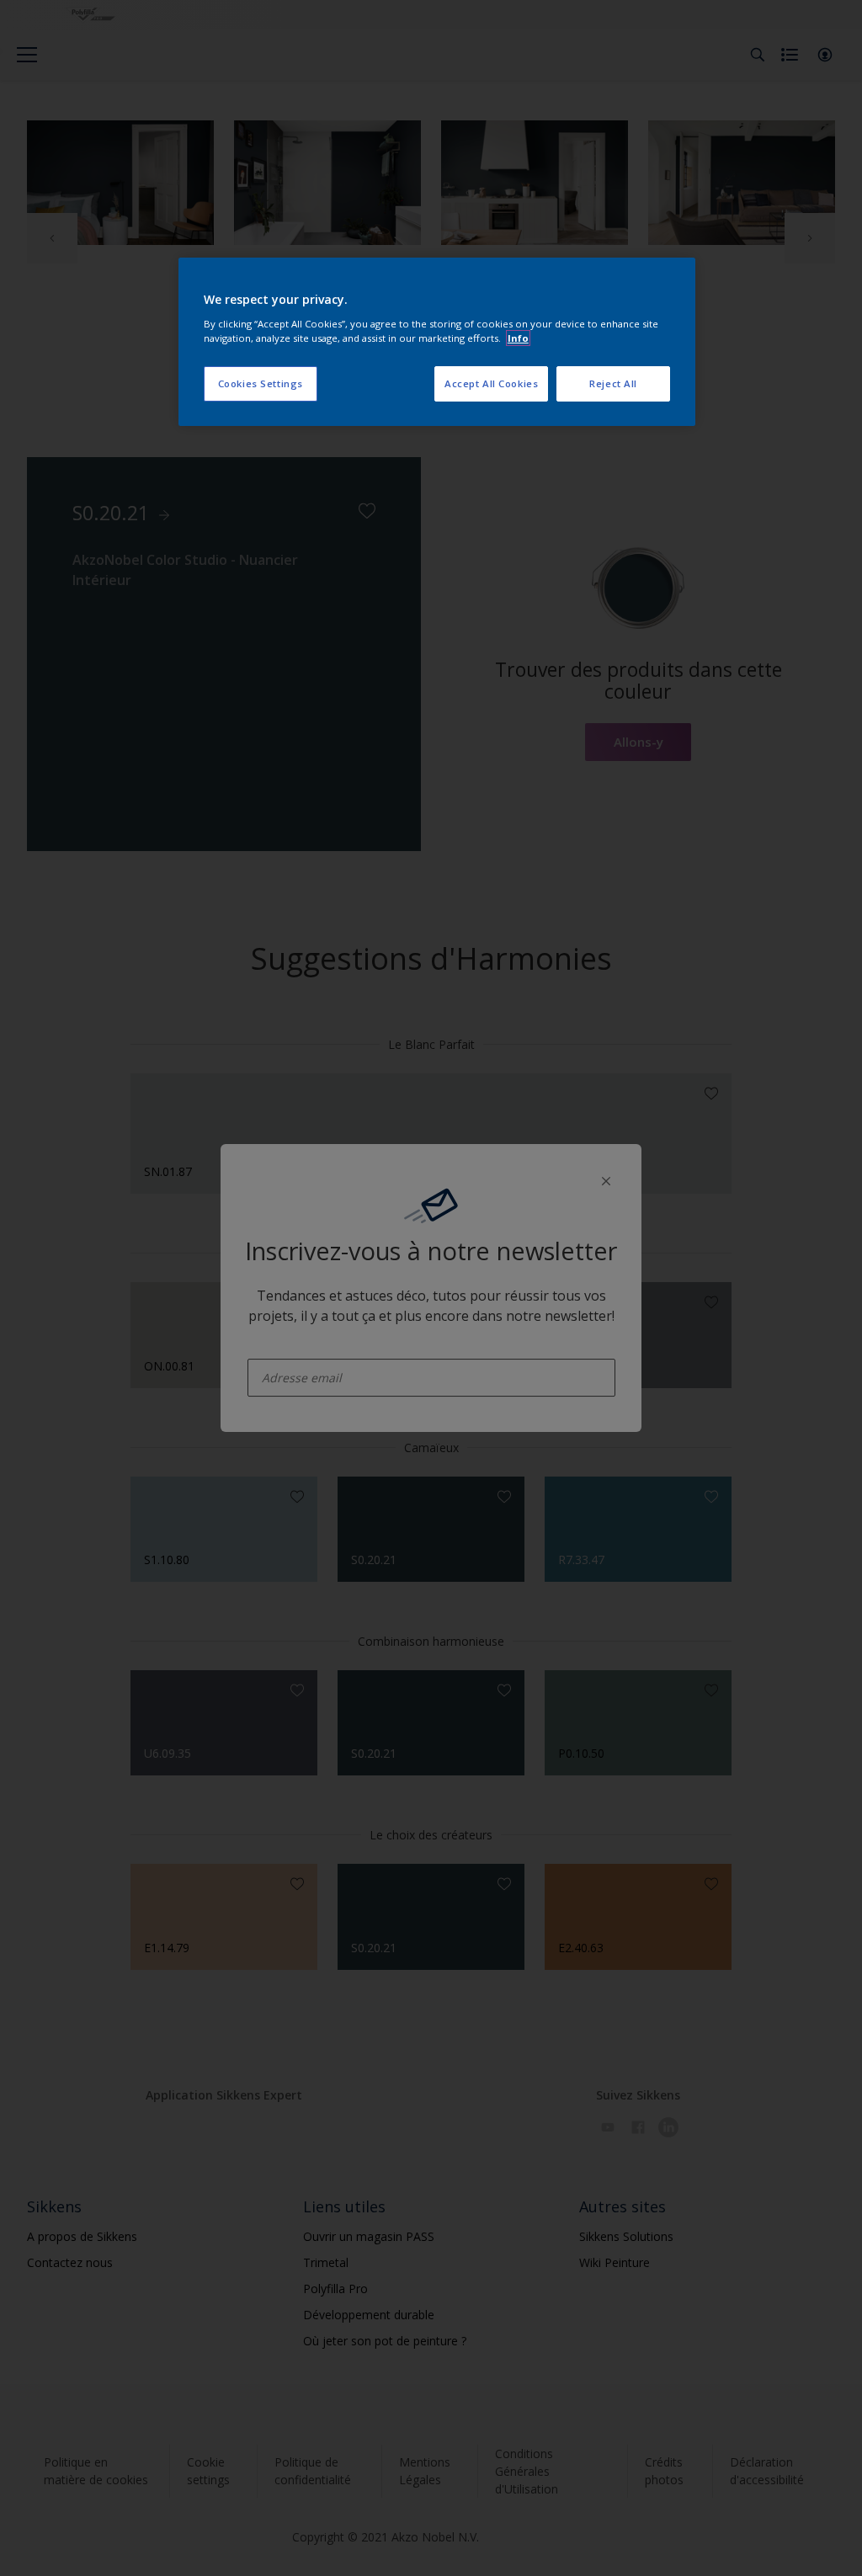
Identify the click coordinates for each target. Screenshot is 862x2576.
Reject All (613, 383)
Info (518, 338)
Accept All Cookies (491, 383)
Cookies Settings (261, 383)
